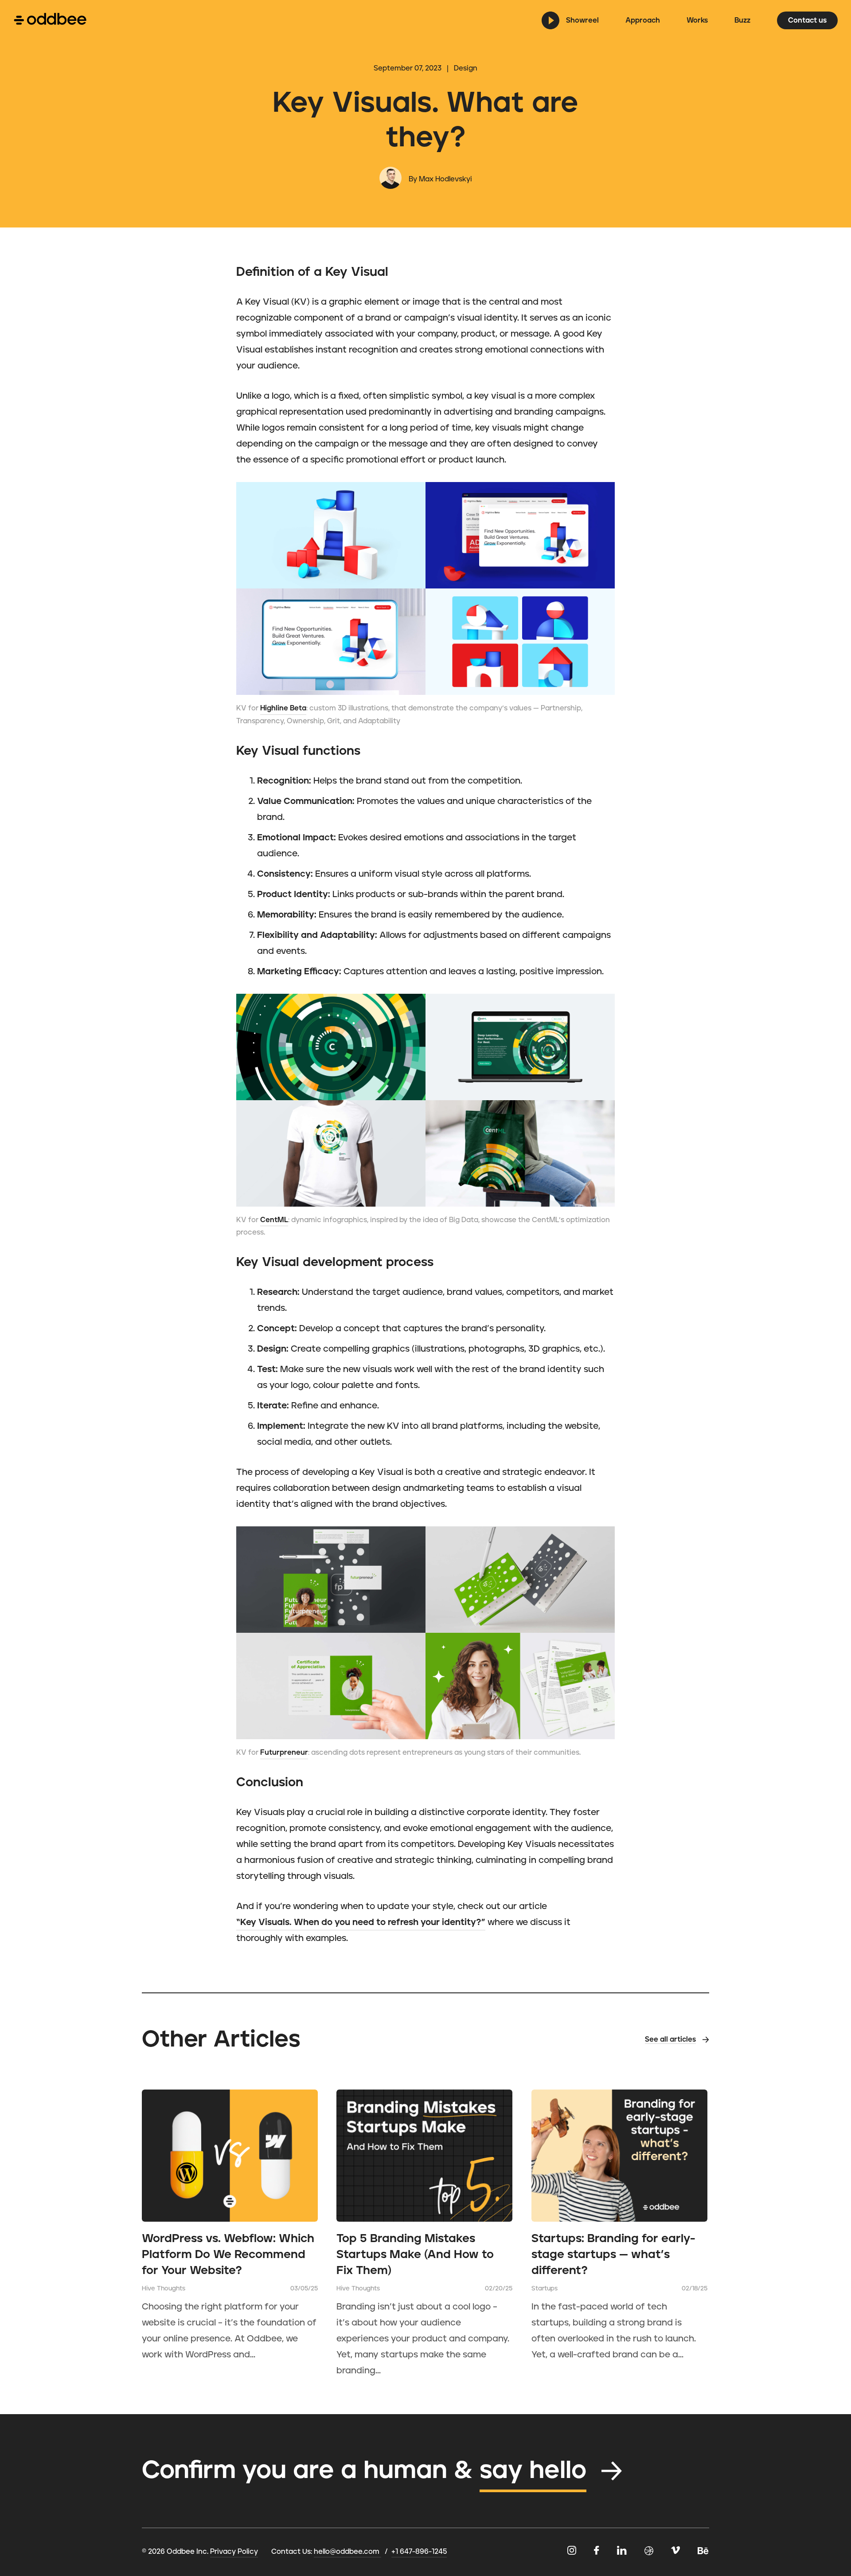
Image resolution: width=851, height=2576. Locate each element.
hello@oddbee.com (347, 2552)
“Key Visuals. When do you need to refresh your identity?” (361, 1922)
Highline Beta (283, 708)
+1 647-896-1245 (419, 2552)
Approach (643, 20)
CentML (274, 1220)
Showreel (582, 20)
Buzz (742, 20)
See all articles (670, 2039)
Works (697, 20)
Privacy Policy (234, 2552)
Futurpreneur (284, 1753)
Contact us (807, 20)
